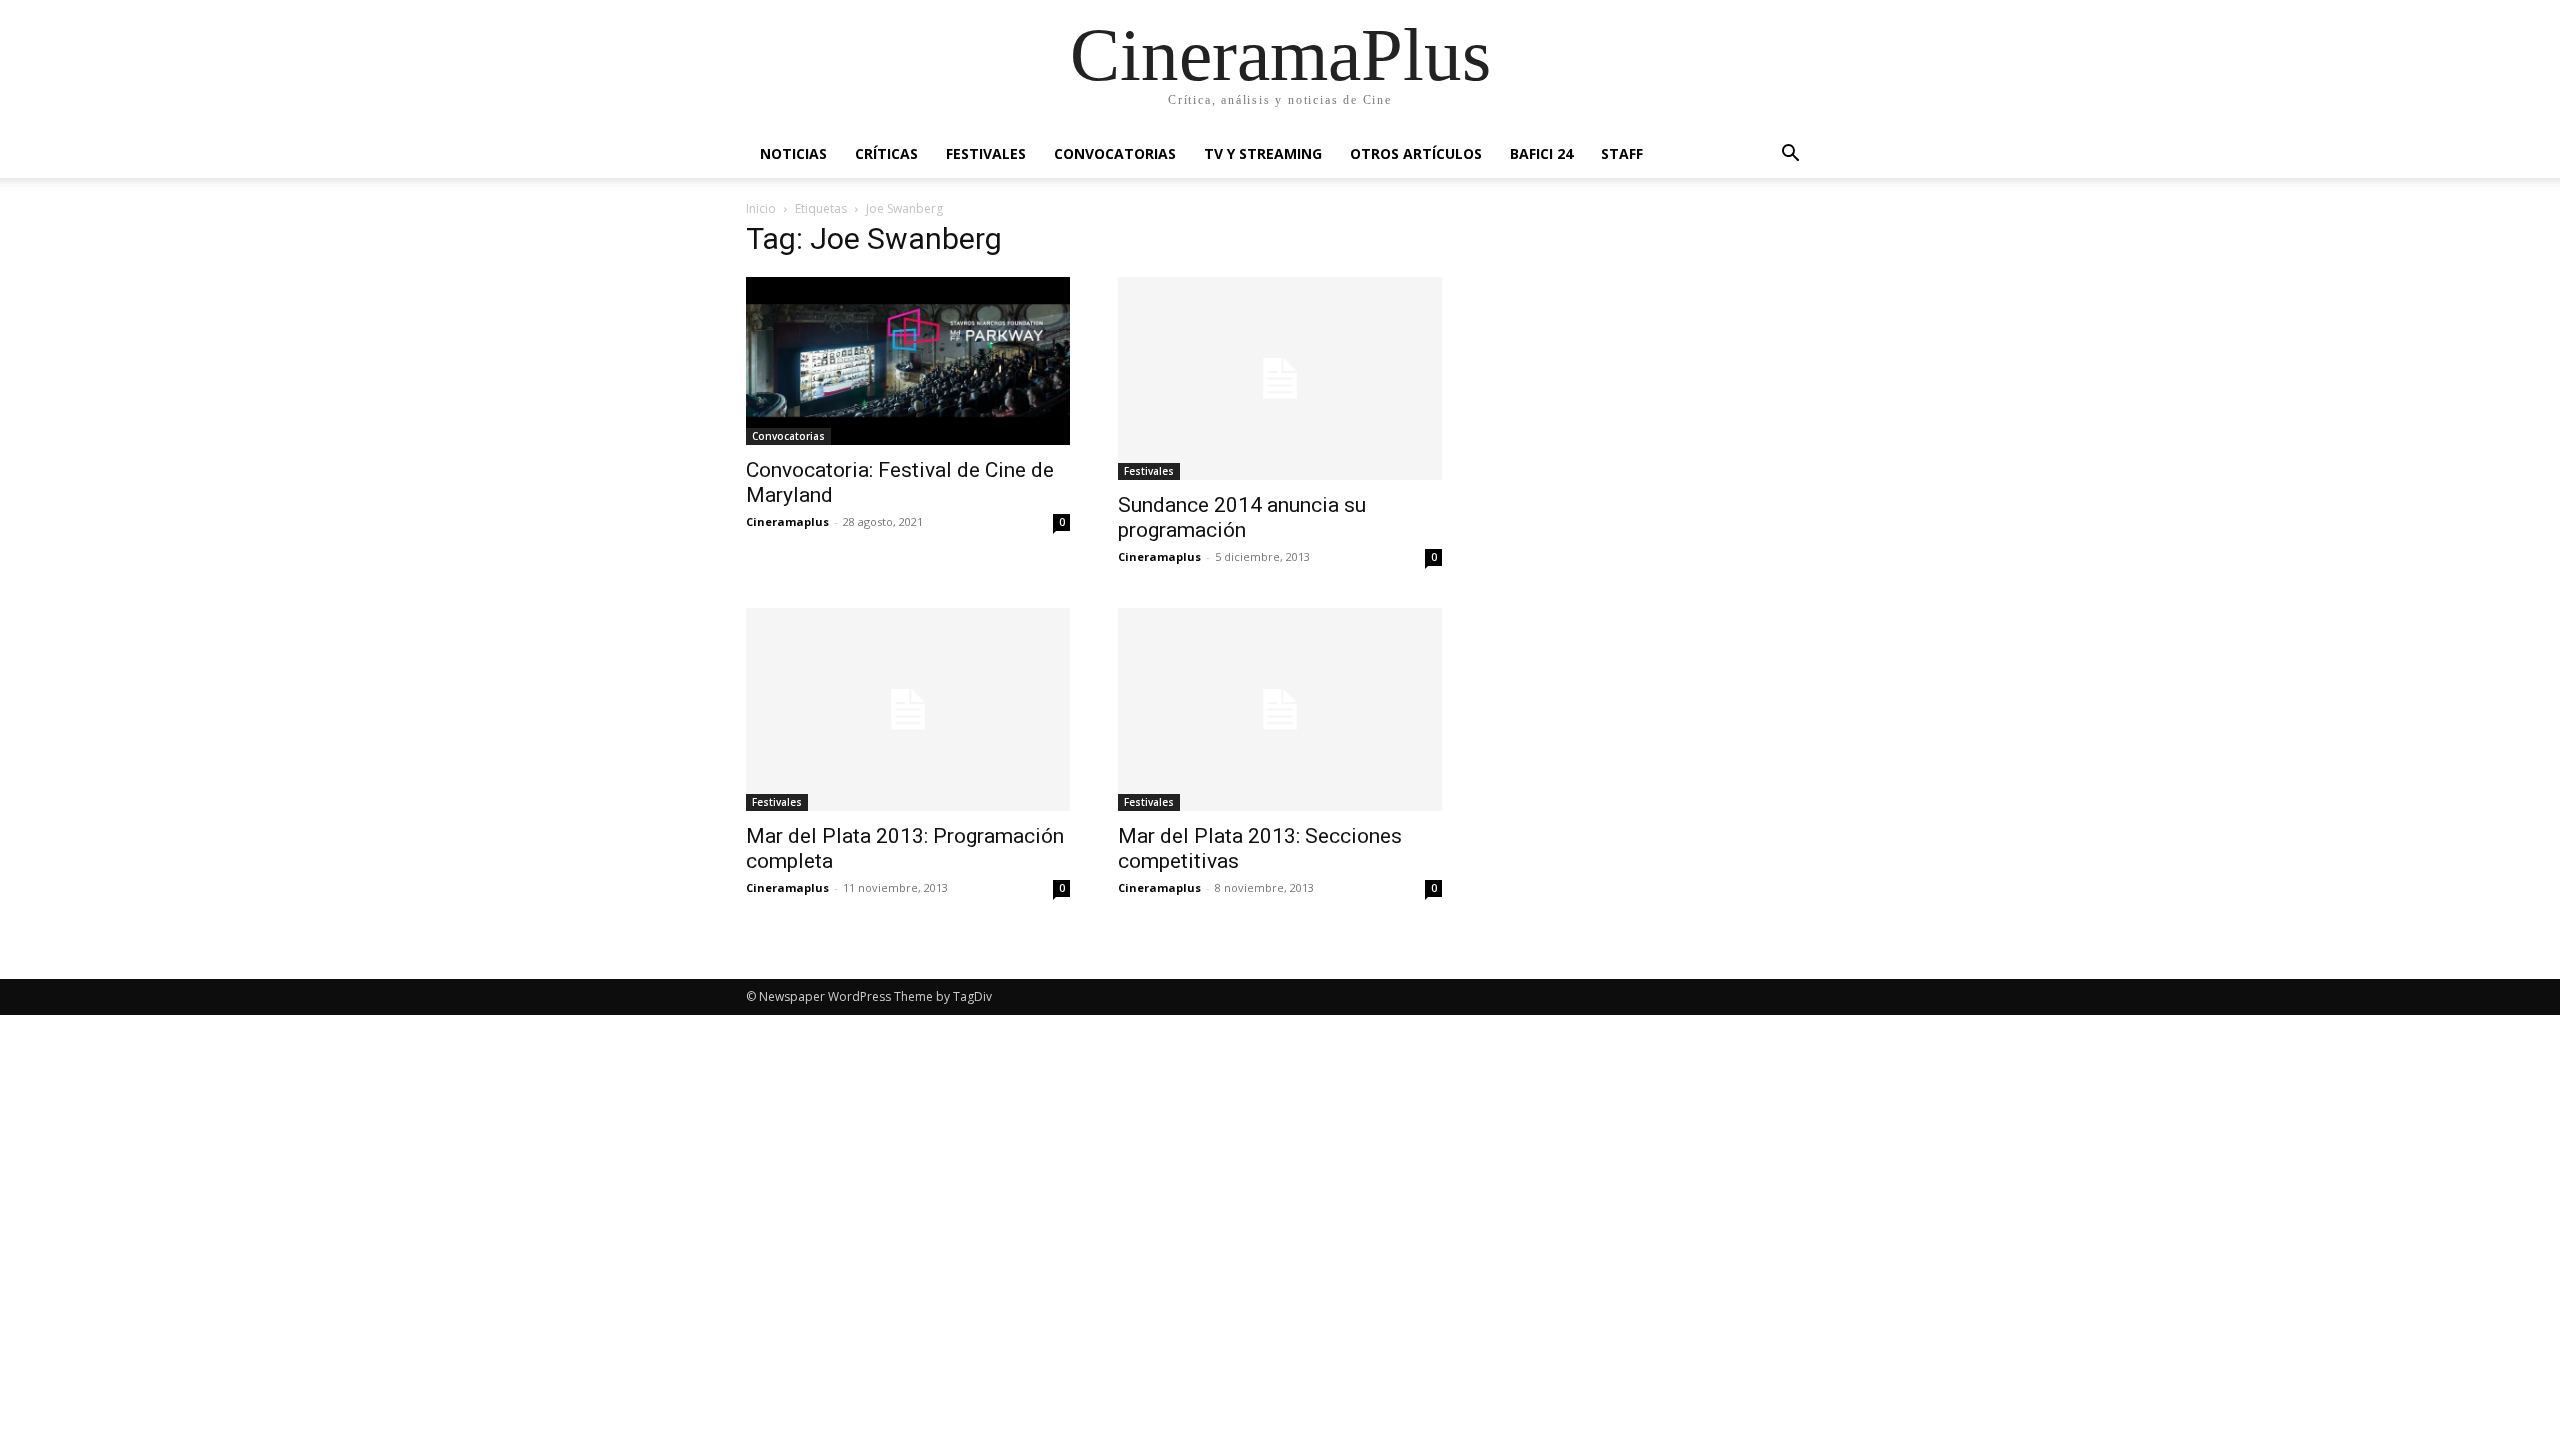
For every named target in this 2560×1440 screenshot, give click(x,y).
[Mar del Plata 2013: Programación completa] (908, 709)
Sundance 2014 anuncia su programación (1242, 517)
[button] (1790, 155)
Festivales (986, 153)
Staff (1622, 153)
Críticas (886, 153)
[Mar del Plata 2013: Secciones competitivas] (1280, 709)
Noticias (793, 153)
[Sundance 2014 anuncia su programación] (1280, 378)
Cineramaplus (787, 521)
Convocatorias (1115, 153)
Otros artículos (1416, 153)
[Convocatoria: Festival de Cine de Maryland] (908, 361)
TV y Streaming (1263, 153)
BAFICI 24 (1541, 153)
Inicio (761, 208)
